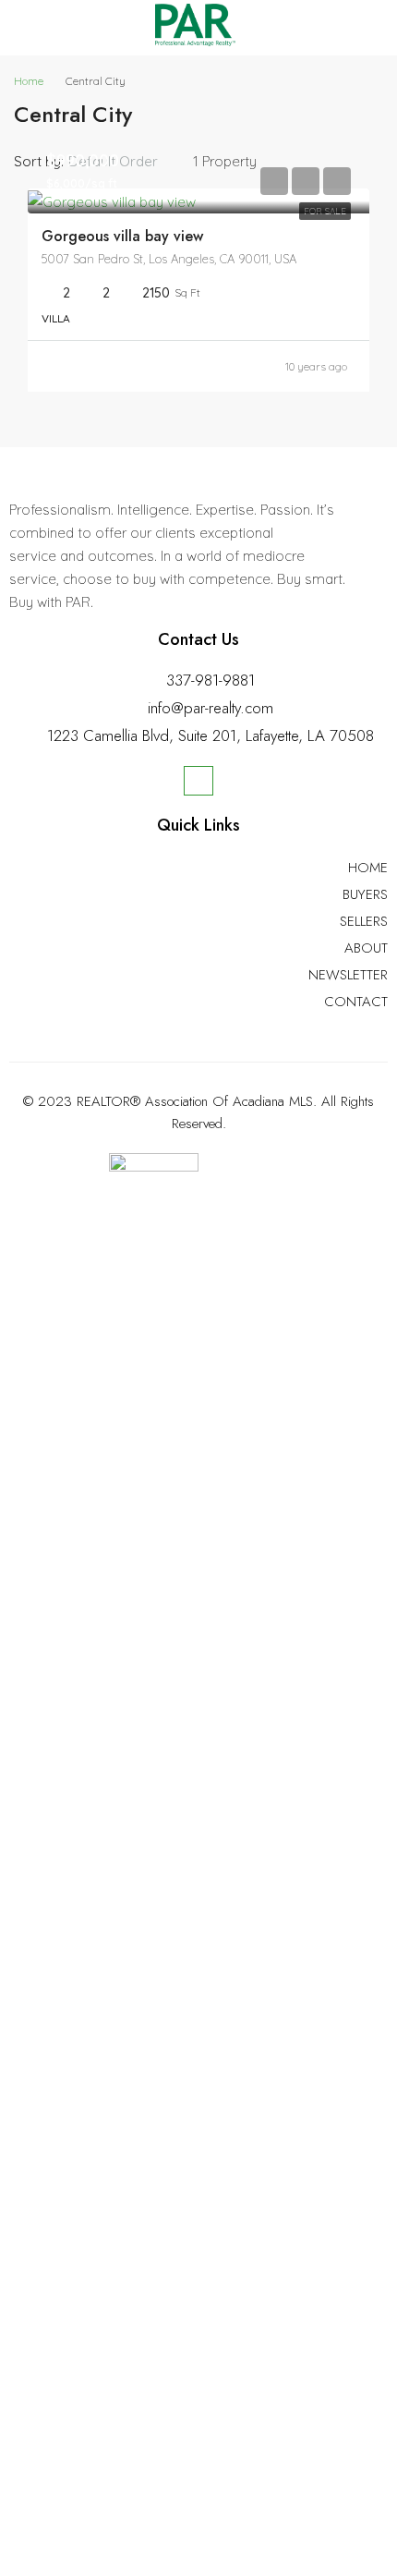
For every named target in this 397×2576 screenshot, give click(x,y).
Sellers (364, 921)
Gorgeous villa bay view (122, 236)
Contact (356, 1002)
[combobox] (128, 162)
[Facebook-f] (198, 781)
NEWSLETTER (348, 975)
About (366, 948)
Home (368, 868)
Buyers (365, 894)
